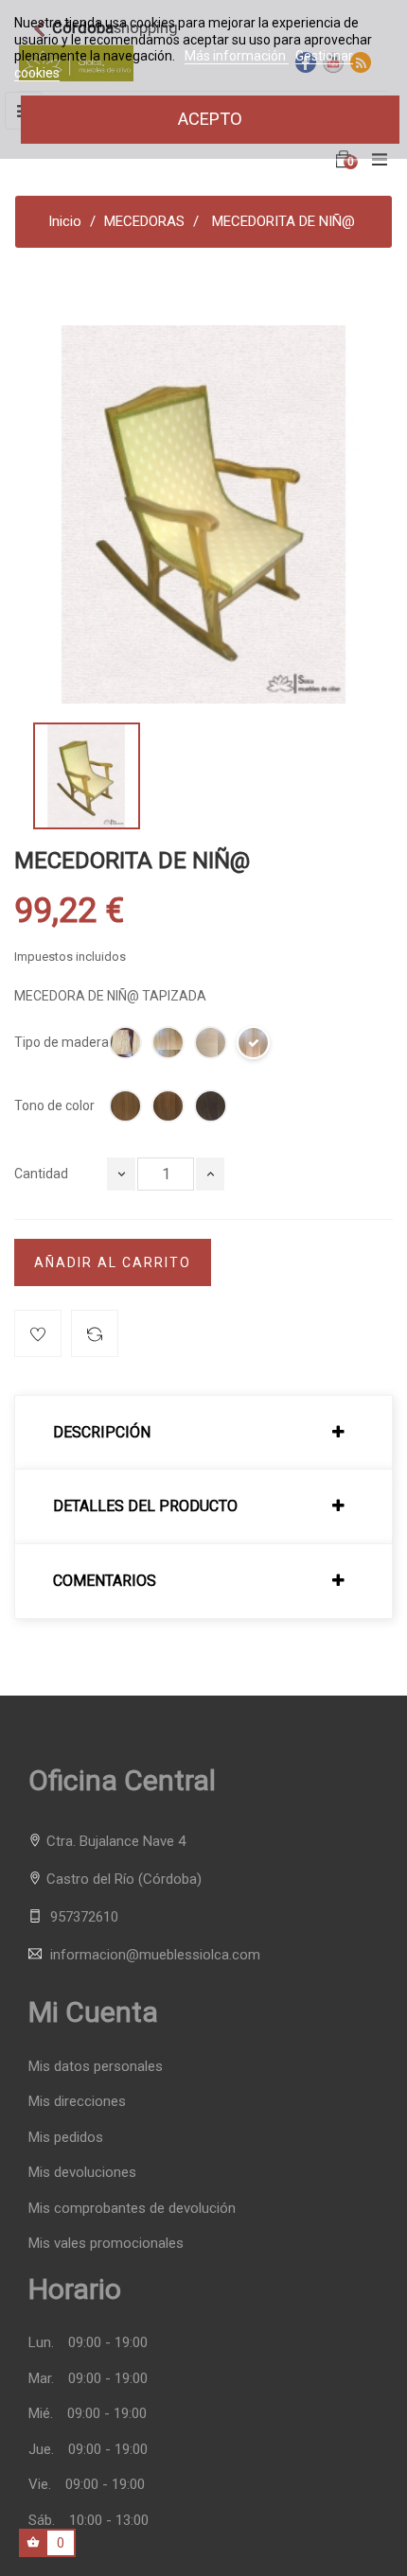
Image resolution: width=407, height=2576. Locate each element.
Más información (237, 56)
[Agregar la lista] (38, 1333)
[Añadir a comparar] (95, 1333)
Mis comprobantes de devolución (132, 2209)
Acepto (210, 119)
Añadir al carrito (113, 1262)
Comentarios (105, 1581)
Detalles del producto (145, 1506)
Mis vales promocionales (106, 2244)
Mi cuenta (93, 2012)
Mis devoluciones (82, 2173)
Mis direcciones (77, 2102)
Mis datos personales (96, 2067)
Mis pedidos (66, 2138)
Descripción (102, 1433)
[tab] (203, 1433)
